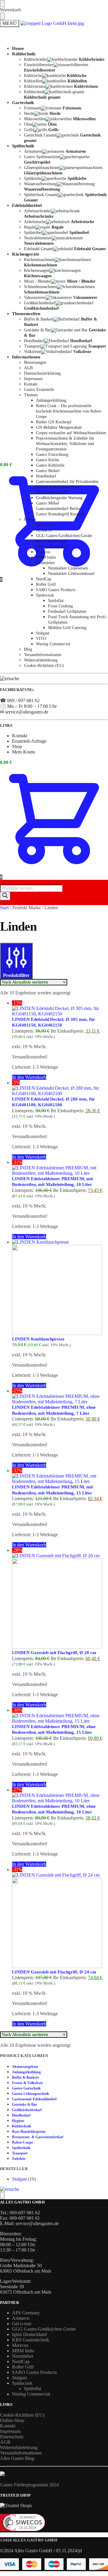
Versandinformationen (21, 2453)
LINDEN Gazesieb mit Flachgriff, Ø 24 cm (54, 1972)
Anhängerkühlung (26, 2072)
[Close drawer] (2, 16)
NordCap (21, 2361)
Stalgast (19, 2179)
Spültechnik (21, 2148)
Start (4, 908)
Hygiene (18, 2121)
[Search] (5, 896)
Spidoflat (33, 2389)
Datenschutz (12, 2437)
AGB (5, 2442)
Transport (20, 2153)
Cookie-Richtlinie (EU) (22, 2415)
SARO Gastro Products (34, 2372)
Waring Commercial (31, 2394)
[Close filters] (2, 2196)
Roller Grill (23, 2367)
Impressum (10, 2431)
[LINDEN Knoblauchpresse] (60, 1288)
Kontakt (20, 151)
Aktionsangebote (25, 2067)
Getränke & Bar (24, 2105)
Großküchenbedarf (27, 2110)
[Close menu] (2, 4)
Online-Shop (12, 2420)
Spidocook (22, 2383)
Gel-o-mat (22, 2324)
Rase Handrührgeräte (29, 2132)
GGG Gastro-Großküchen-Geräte (44, 2329)
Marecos (20, 2345)
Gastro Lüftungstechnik (31, 2094)
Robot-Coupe (22, 2142)
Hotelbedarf (21, 2115)
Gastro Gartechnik (26, 2088)
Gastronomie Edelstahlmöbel (34, 2099)
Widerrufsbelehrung (19, 2447)
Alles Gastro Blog (17, 2458)
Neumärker (23, 2356)
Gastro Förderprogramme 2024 (29, 2485)
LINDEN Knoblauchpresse (38, 1339)
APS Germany (26, 2313)
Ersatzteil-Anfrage (29, 741)
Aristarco (21, 2318)
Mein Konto (24, 752)
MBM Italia (23, 2351)
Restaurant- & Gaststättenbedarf (38, 2137)
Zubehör (19, 2159)
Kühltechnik (22, 2126)
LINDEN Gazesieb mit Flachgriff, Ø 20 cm (54, 1653)
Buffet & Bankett (25, 2077)
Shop (17, 746)
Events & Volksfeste (27, 2083)
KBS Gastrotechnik (31, 2340)
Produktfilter (16, 975)
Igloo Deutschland (29, 2334)
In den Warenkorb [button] (29, 1077)
